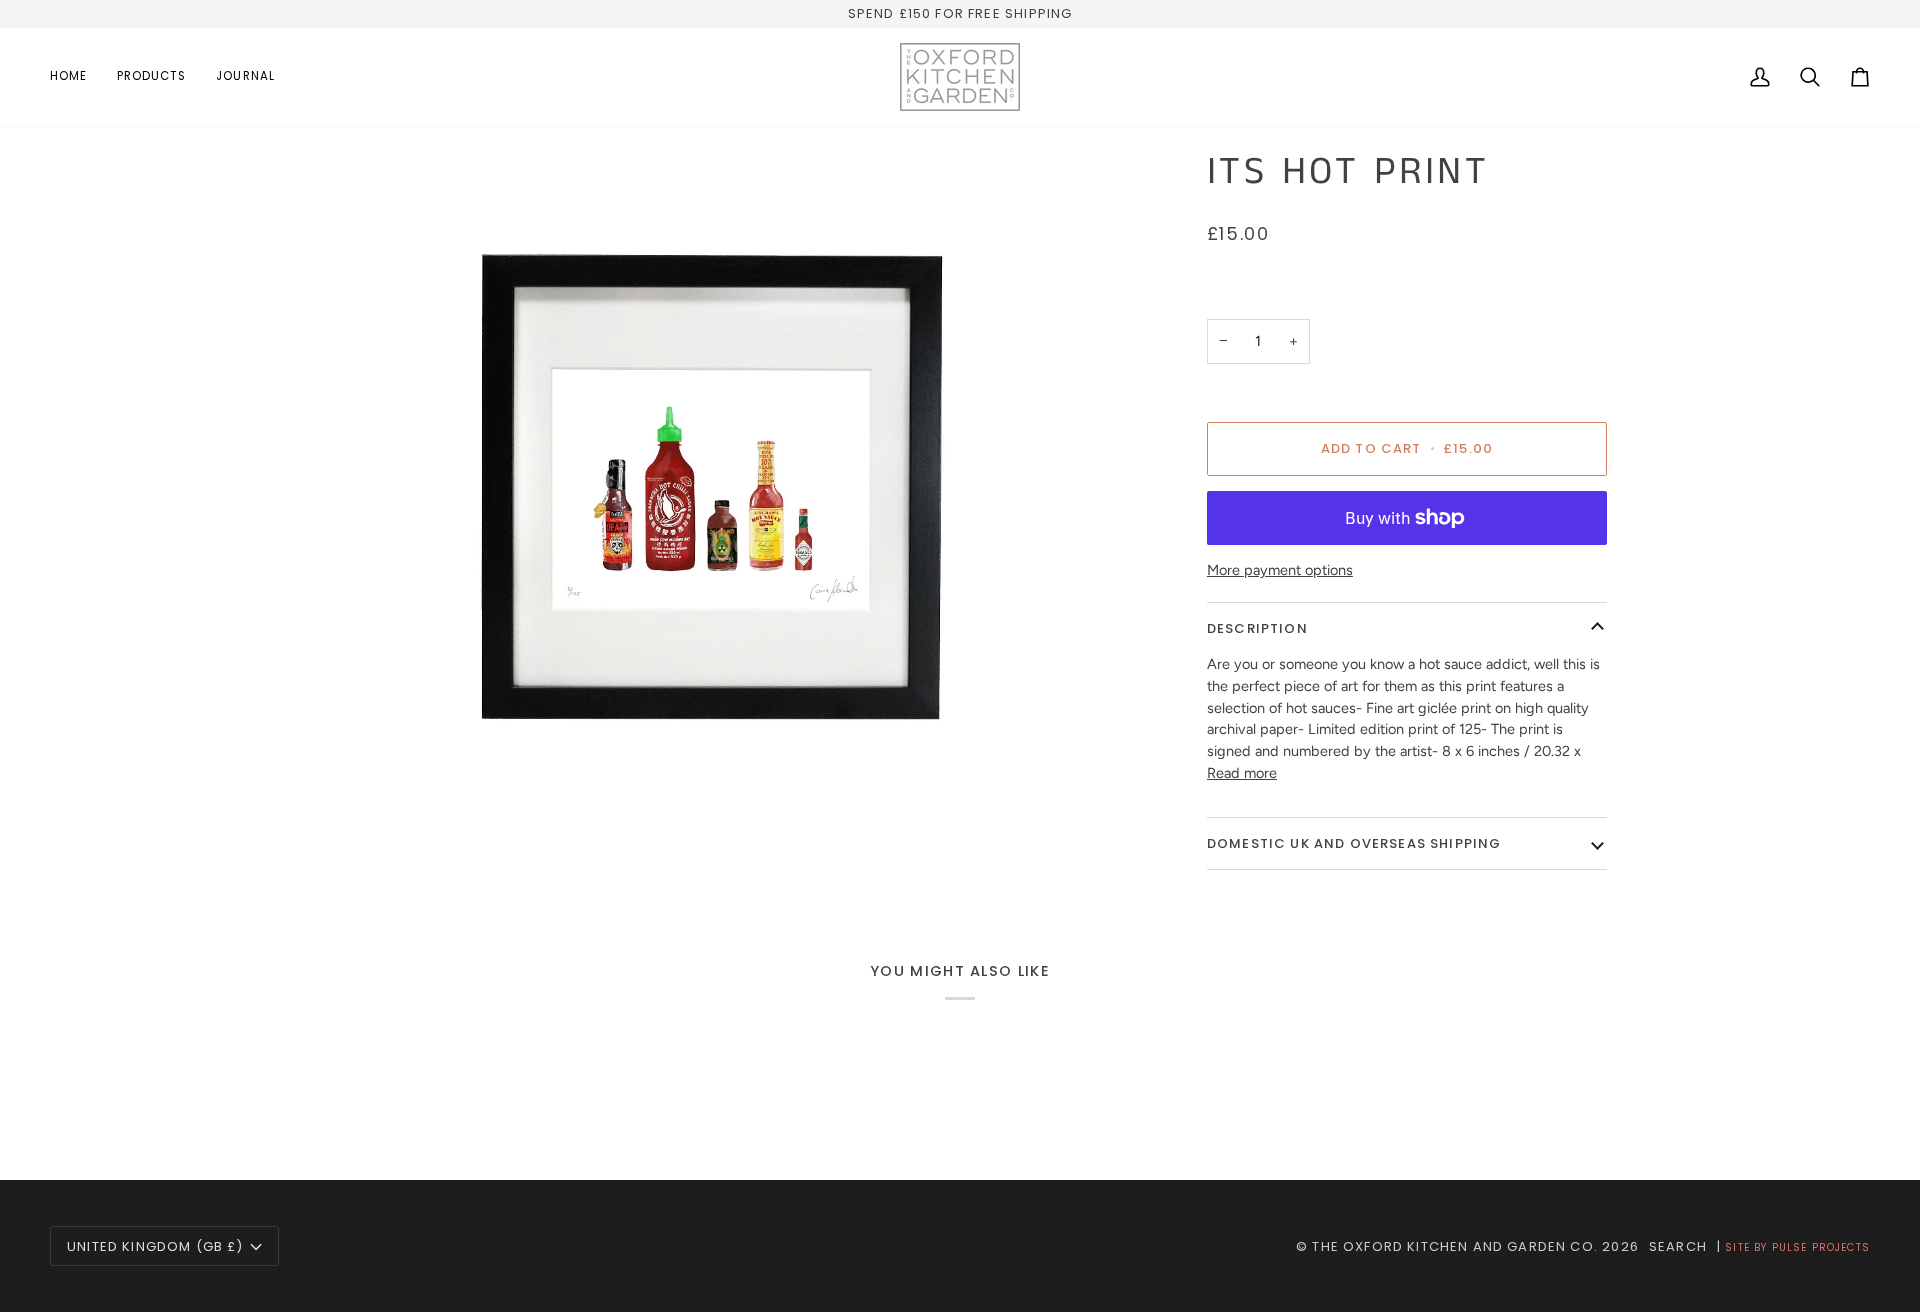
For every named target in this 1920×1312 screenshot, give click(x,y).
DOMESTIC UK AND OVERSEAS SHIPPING (1354, 843)
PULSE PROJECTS (1821, 1247)
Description (1257, 628)
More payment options (1280, 570)
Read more (1242, 773)
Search (1678, 1246)
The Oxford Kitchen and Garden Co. (1455, 1246)
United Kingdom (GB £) (155, 1246)
